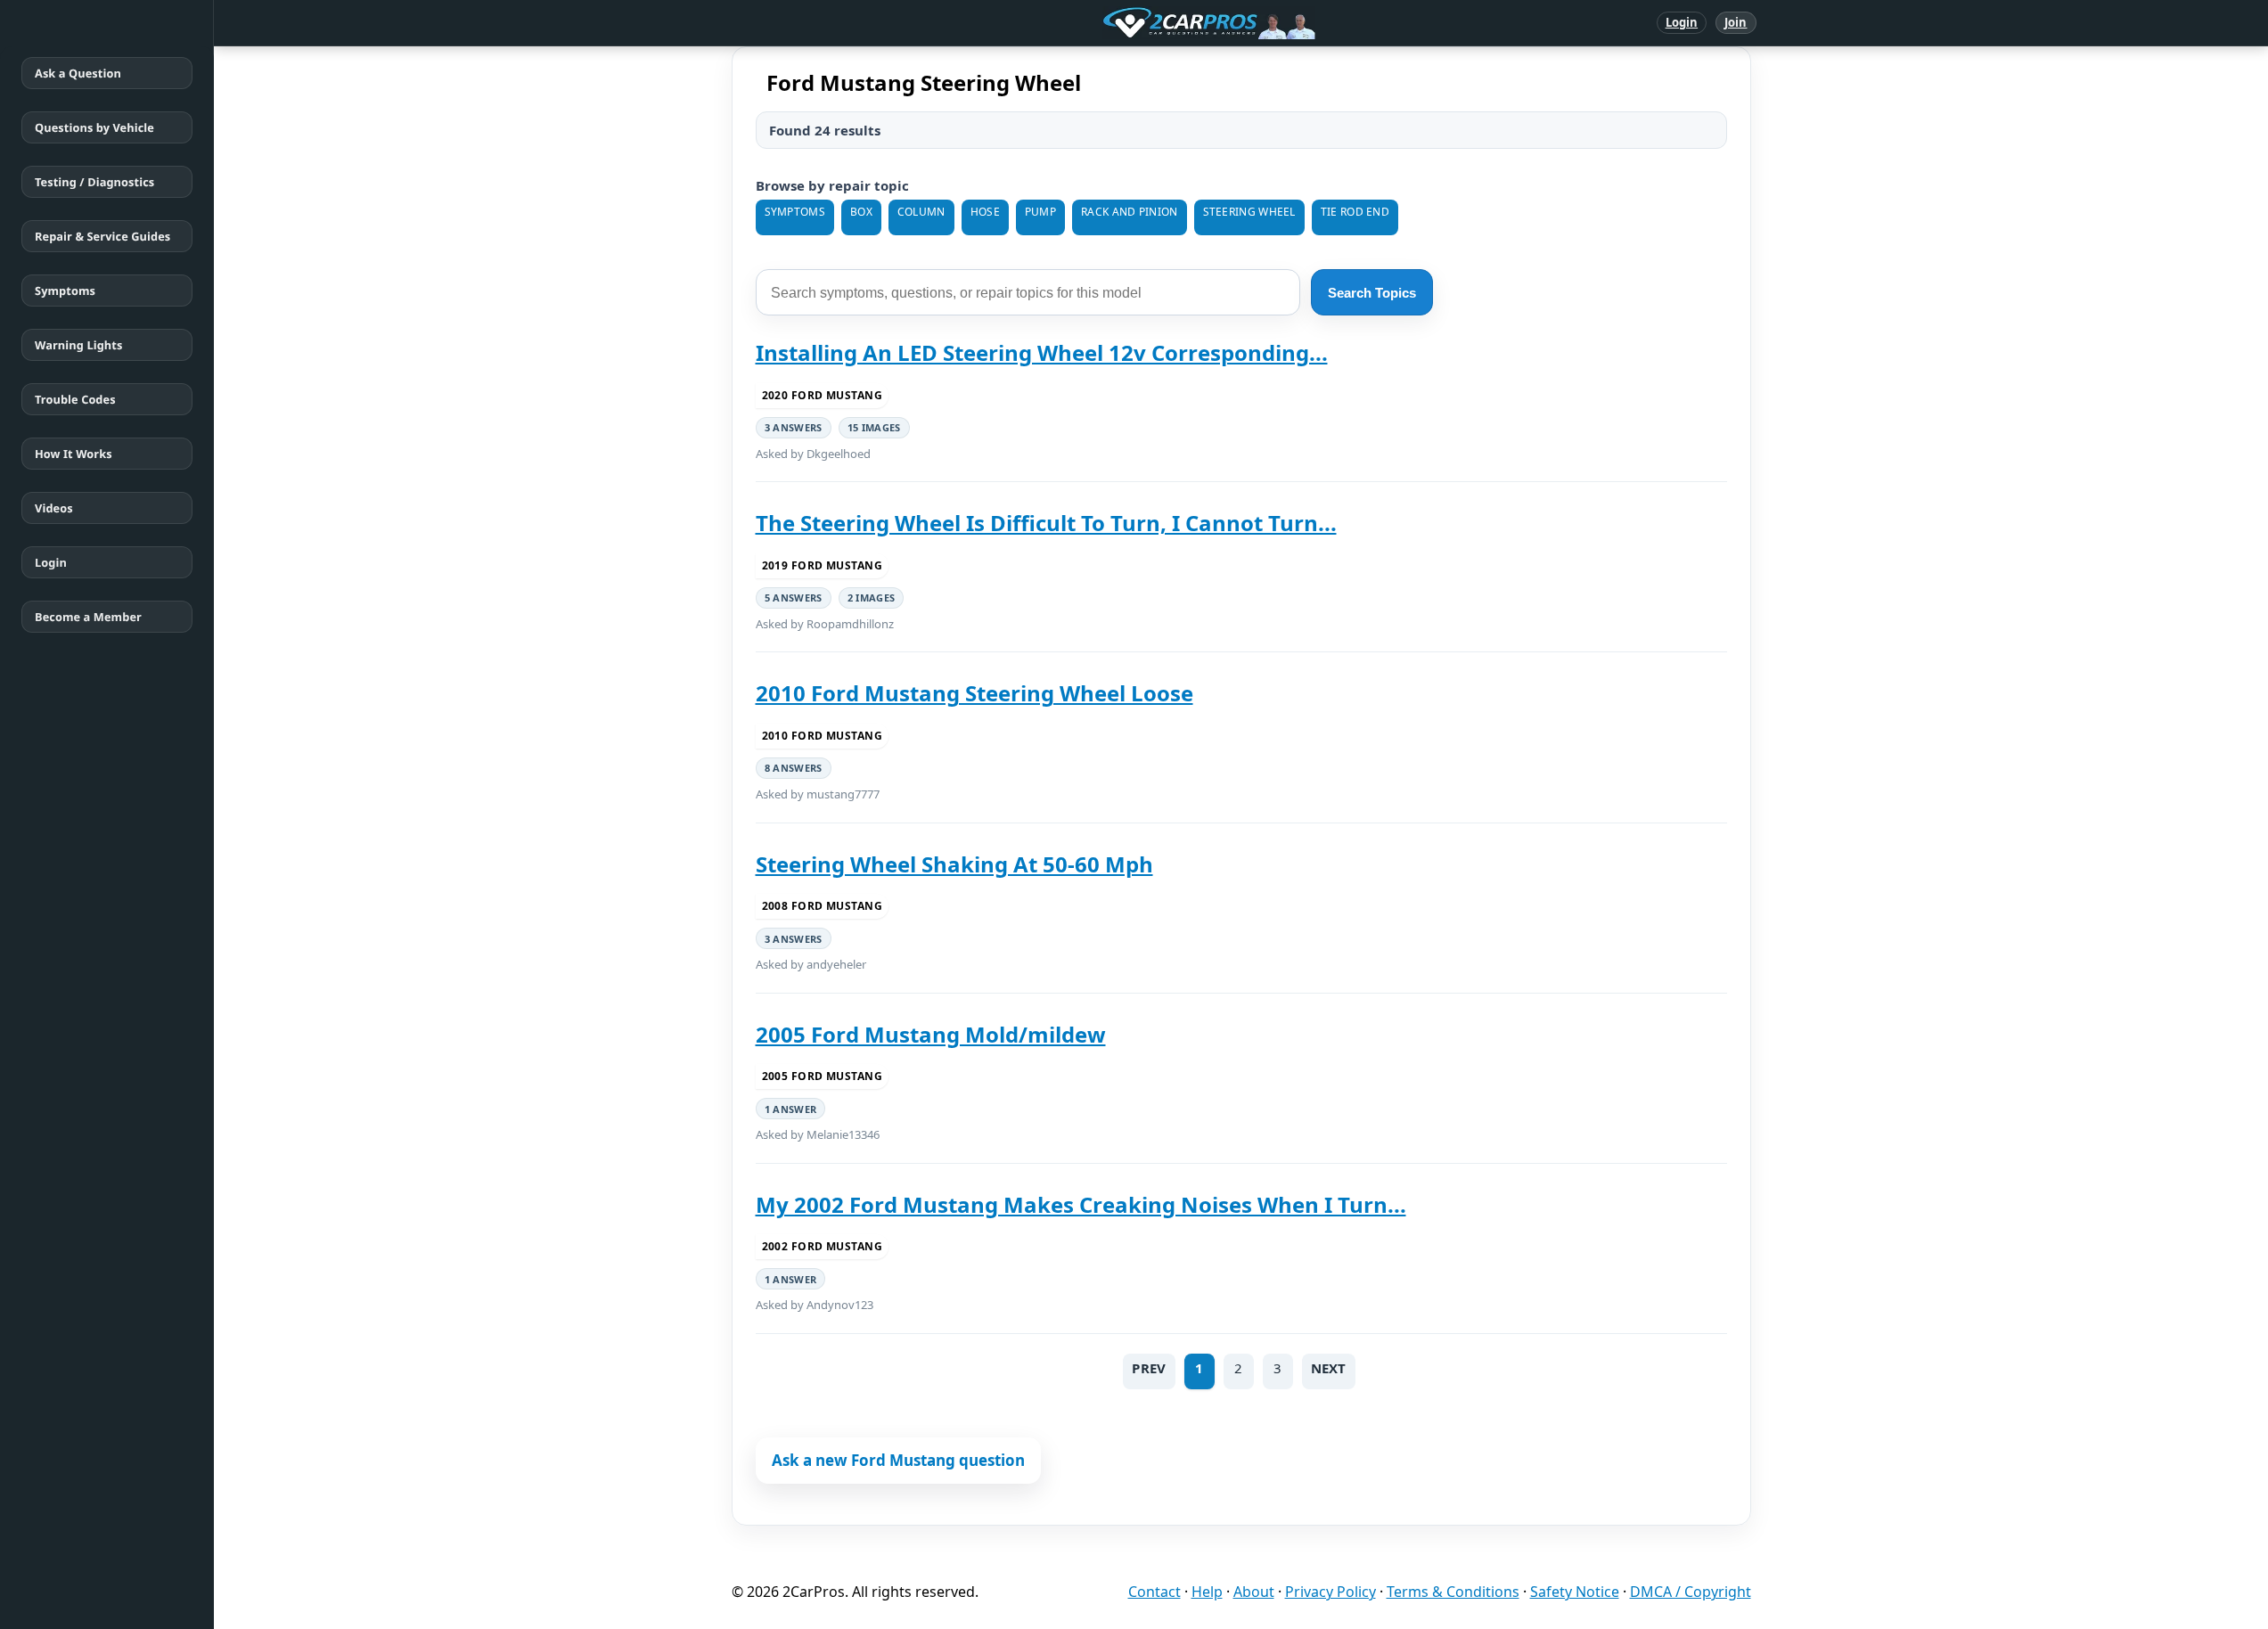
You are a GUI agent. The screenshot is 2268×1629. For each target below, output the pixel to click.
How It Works (74, 454)
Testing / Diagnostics (94, 182)
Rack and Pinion (1130, 212)
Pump (1040, 212)
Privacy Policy (1331, 1592)
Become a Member (88, 617)
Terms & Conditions (1453, 1592)
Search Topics (1372, 293)
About (1254, 1592)
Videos (54, 508)
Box (861, 212)
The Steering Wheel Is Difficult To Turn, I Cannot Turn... (1046, 523)
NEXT (1329, 1368)
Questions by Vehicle (94, 127)
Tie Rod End (1355, 212)
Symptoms (65, 291)
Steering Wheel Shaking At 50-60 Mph (954, 864)
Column (921, 212)
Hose (985, 212)
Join (1736, 22)
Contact (1154, 1592)
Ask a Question (78, 73)
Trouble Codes (75, 399)
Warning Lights (78, 345)
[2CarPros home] (1116, 23)
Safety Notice (1575, 1592)
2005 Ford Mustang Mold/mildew (931, 1034)
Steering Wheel (1249, 212)
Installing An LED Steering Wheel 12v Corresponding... (1042, 352)
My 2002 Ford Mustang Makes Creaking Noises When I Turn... (1081, 1204)
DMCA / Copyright (1691, 1592)
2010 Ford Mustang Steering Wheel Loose (974, 693)
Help (1207, 1592)
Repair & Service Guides (102, 236)
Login (1682, 22)
